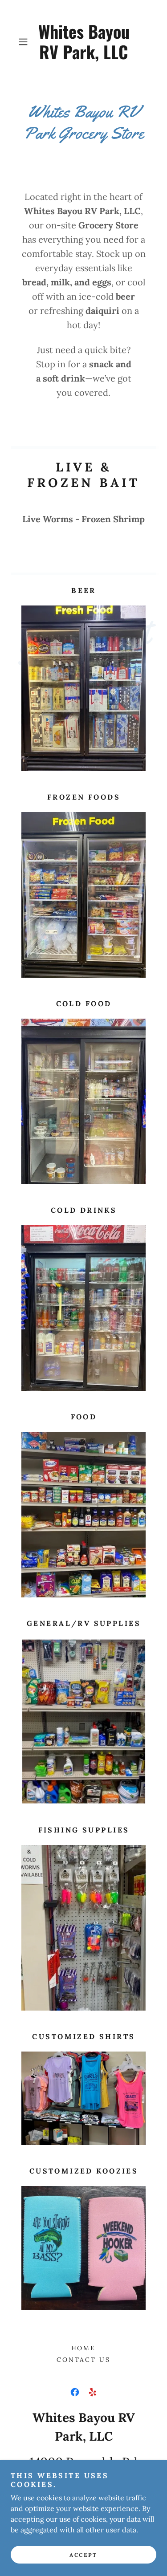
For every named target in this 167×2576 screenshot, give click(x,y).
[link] (84, 42)
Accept (83, 2555)
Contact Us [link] (84, 2360)
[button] (25, 42)
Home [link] (84, 2348)
